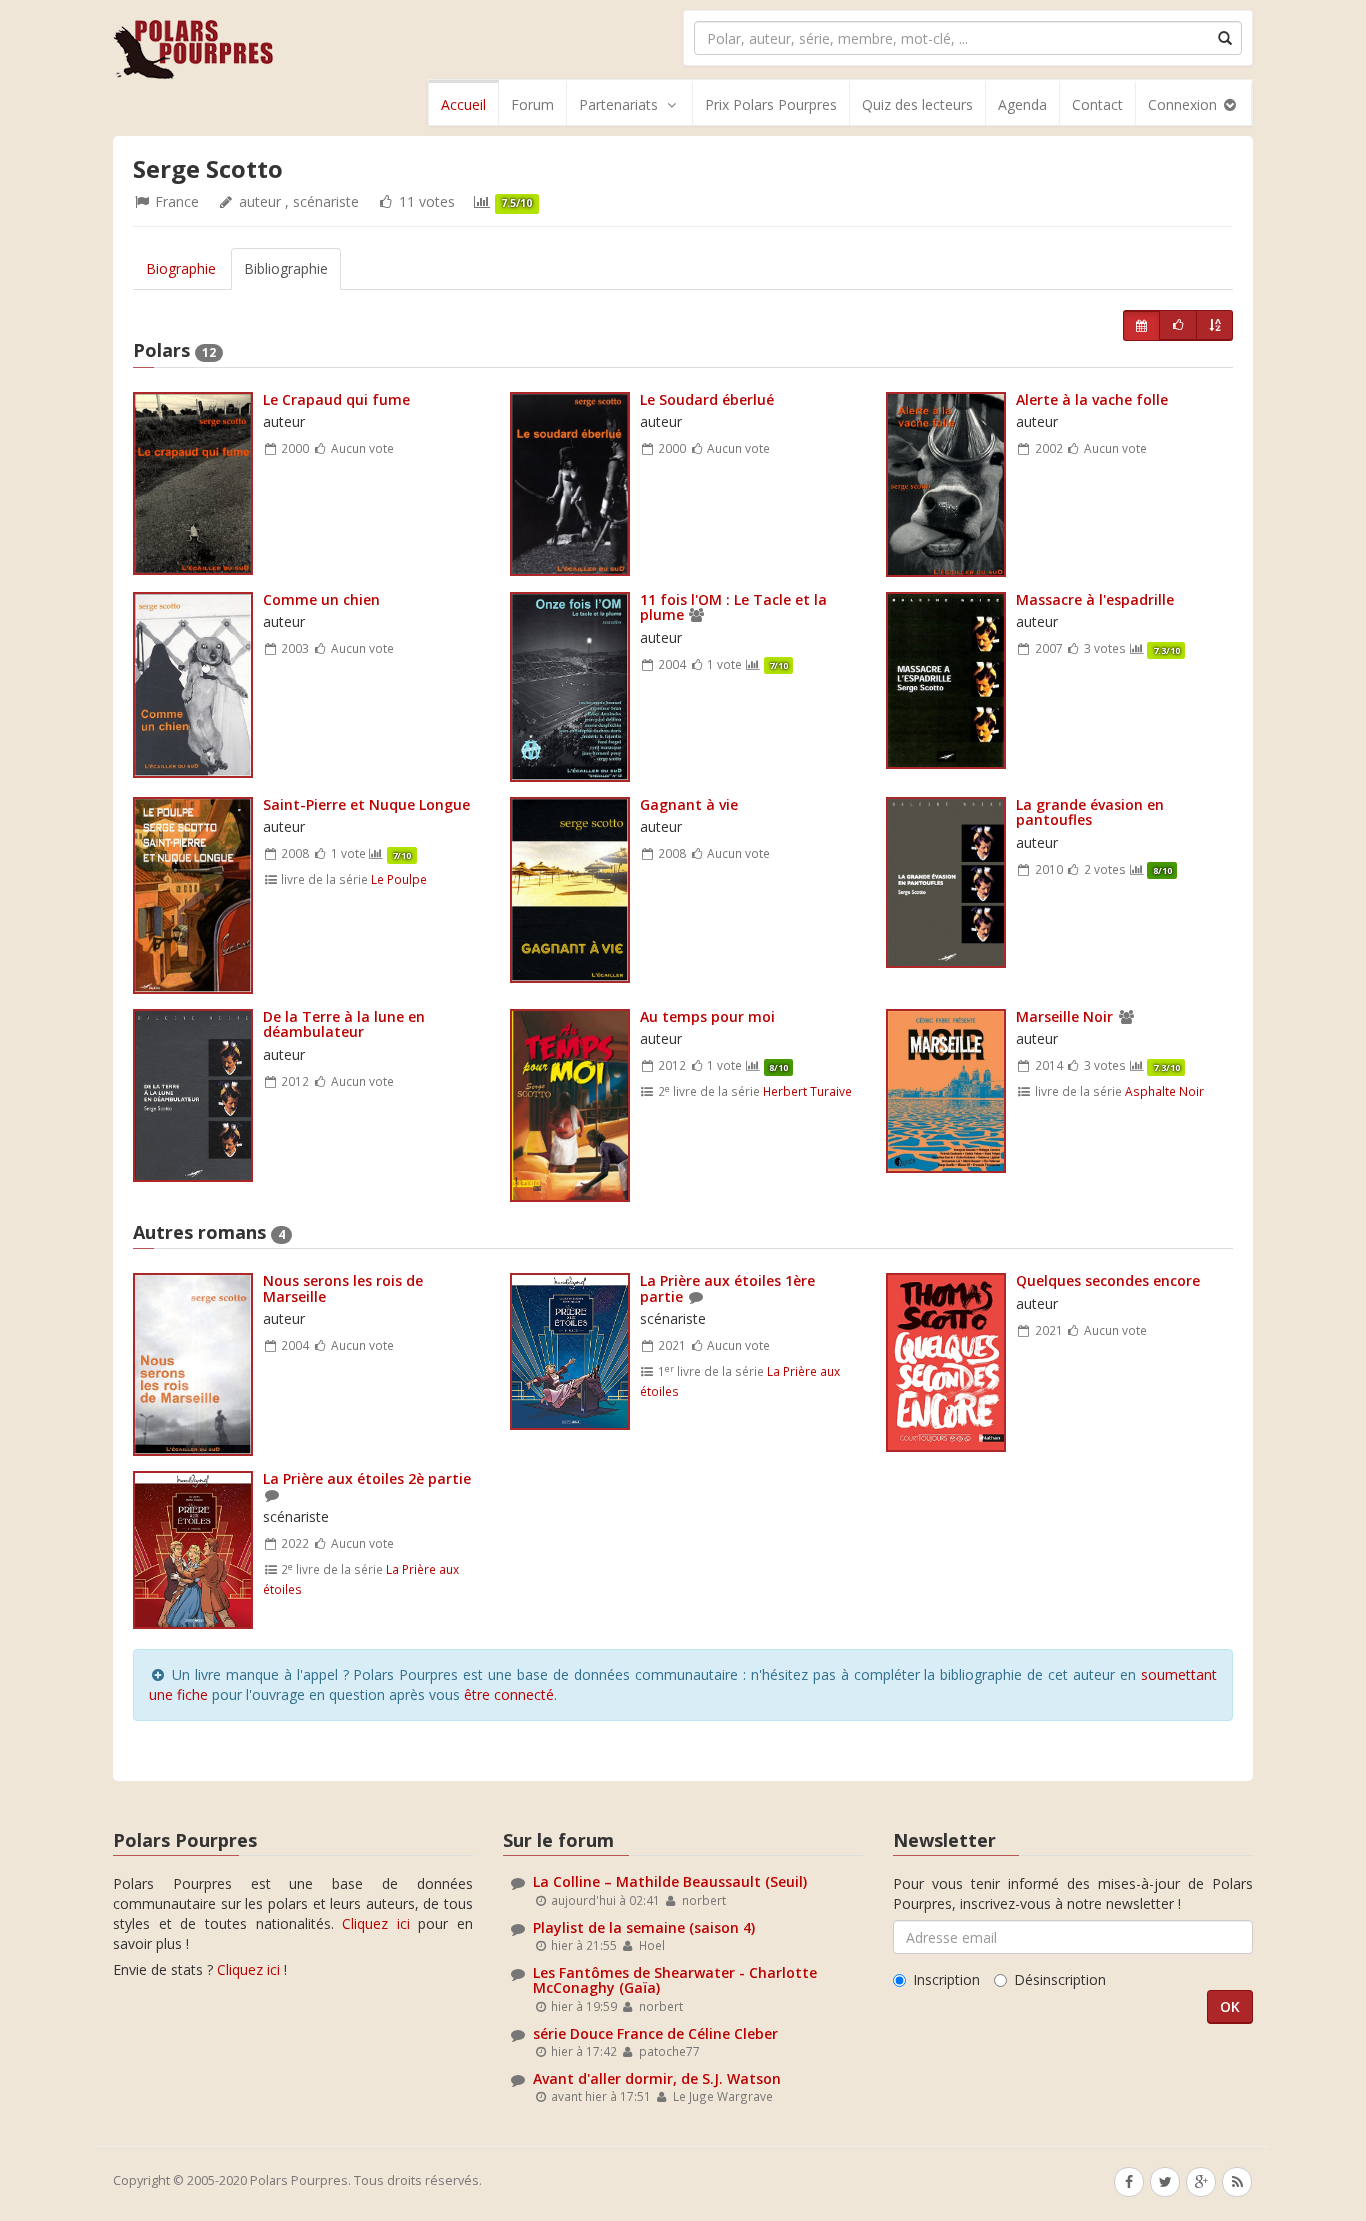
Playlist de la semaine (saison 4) (644, 1927)
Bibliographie (286, 268)
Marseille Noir (1064, 1016)
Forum (532, 104)
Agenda (1022, 104)
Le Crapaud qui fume (336, 399)
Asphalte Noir (1164, 1091)
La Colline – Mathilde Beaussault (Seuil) (670, 1881)
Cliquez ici (376, 1923)
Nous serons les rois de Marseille (343, 1288)
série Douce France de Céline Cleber (655, 2033)
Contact (1097, 104)
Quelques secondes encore (1108, 1280)
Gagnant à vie (689, 804)
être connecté (509, 1694)
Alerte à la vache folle (1092, 399)
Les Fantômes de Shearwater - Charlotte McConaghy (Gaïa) (675, 1980)
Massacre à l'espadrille (1095, 599)
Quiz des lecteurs (917, 104)
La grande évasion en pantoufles (1090, 812)
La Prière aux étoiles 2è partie (367, 1478)
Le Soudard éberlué (707, 399)
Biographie (181, 268)
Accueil (463, 104)
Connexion (1184, 104)
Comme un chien (321, 599)
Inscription (946, 1979)
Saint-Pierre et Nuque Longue (366, 804)
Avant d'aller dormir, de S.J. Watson (657, 2078)
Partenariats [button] (618, 104)
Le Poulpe (399, 879)
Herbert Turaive (807, 1091)
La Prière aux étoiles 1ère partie (727, 1288)
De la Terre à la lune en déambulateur (344, 1024)
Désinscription (1060, 1979)
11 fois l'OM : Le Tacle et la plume (733, 607)
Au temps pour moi (707, 1016)
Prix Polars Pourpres (771, 104)
